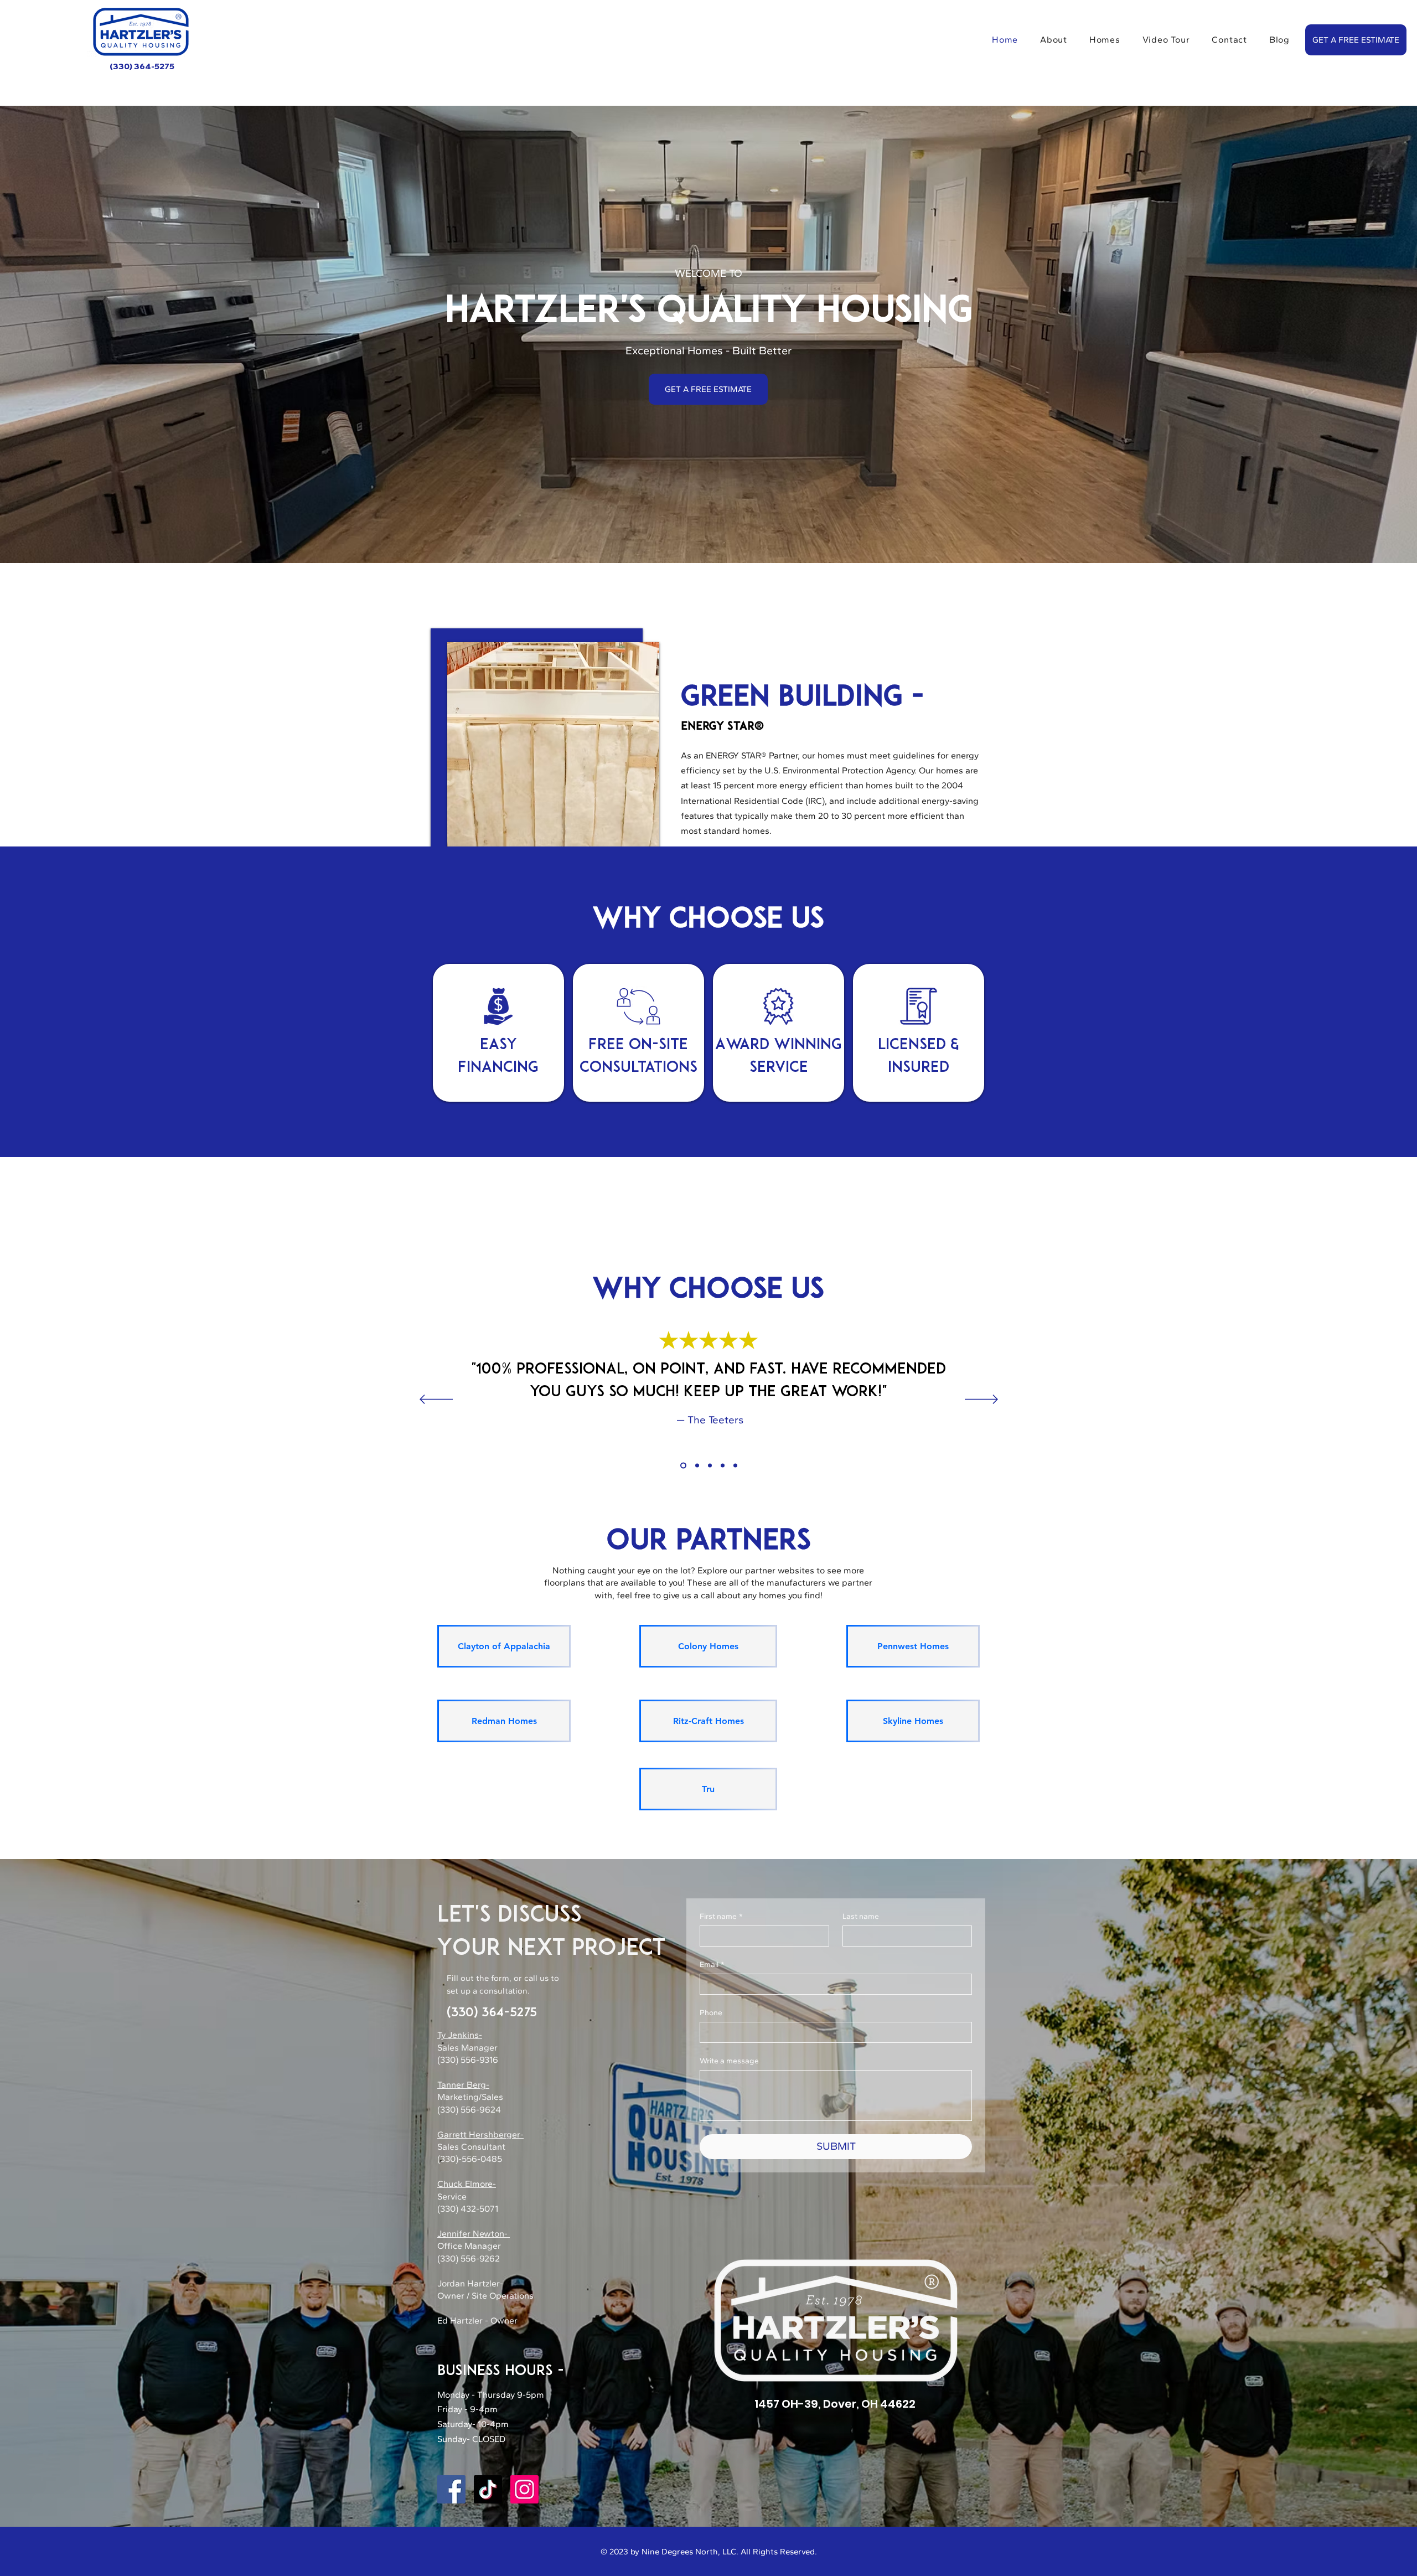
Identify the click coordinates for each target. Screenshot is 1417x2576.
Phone (711, 2013)
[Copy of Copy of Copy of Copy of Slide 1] (723, 1466)
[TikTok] (488, 2489)
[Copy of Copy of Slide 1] (710, 1466)
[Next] (981, 1400)
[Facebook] (451, 2489)
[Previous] (436, 1400)
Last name (861, 1916)
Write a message (729, 2061)
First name (721, 1916)
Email (712, 1965)
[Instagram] (524, 2489)
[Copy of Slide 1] (696, 1466)
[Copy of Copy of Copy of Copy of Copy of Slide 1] (735, 1466)
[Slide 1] (682, 1466)
